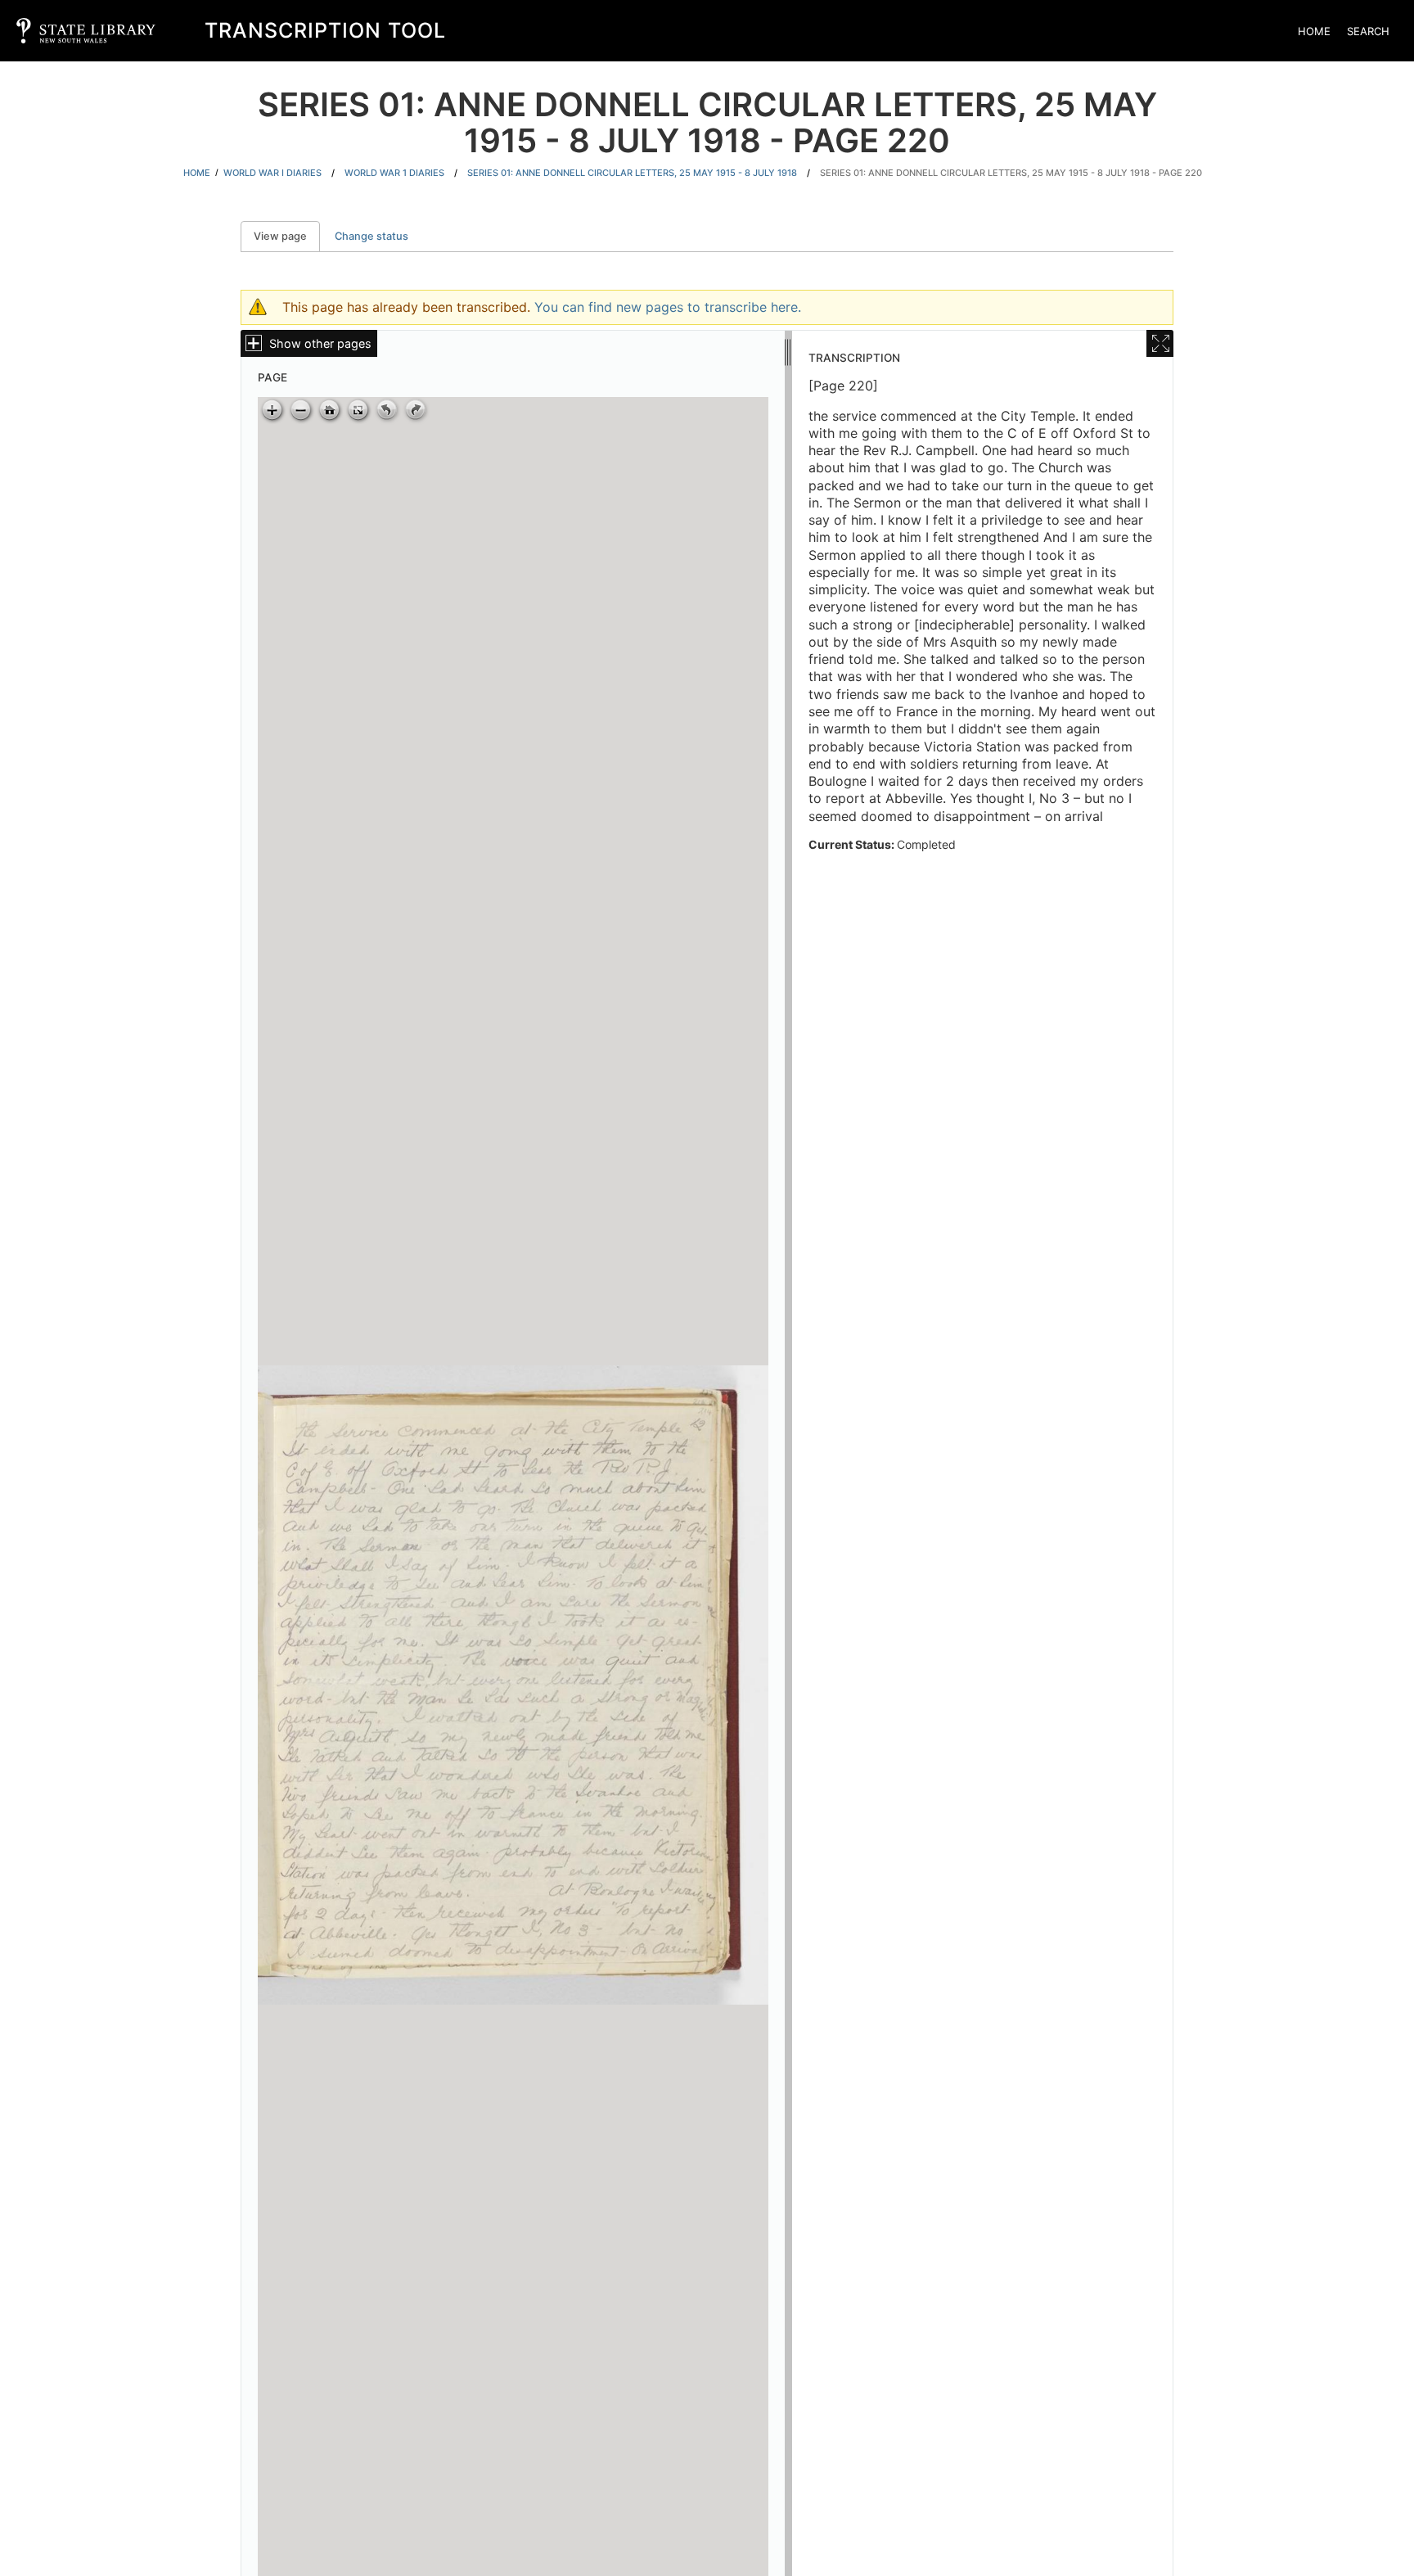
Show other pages (320, 343)
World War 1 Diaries (394, 173)
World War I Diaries (272, 173)
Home (1314, 31)
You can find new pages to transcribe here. (668, 307)
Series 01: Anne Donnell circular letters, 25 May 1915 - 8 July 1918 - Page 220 (1011, 173)
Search (1368, 31)
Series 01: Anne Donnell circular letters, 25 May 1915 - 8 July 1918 (632, 173)
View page (287, 236)
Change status (372, 236)
